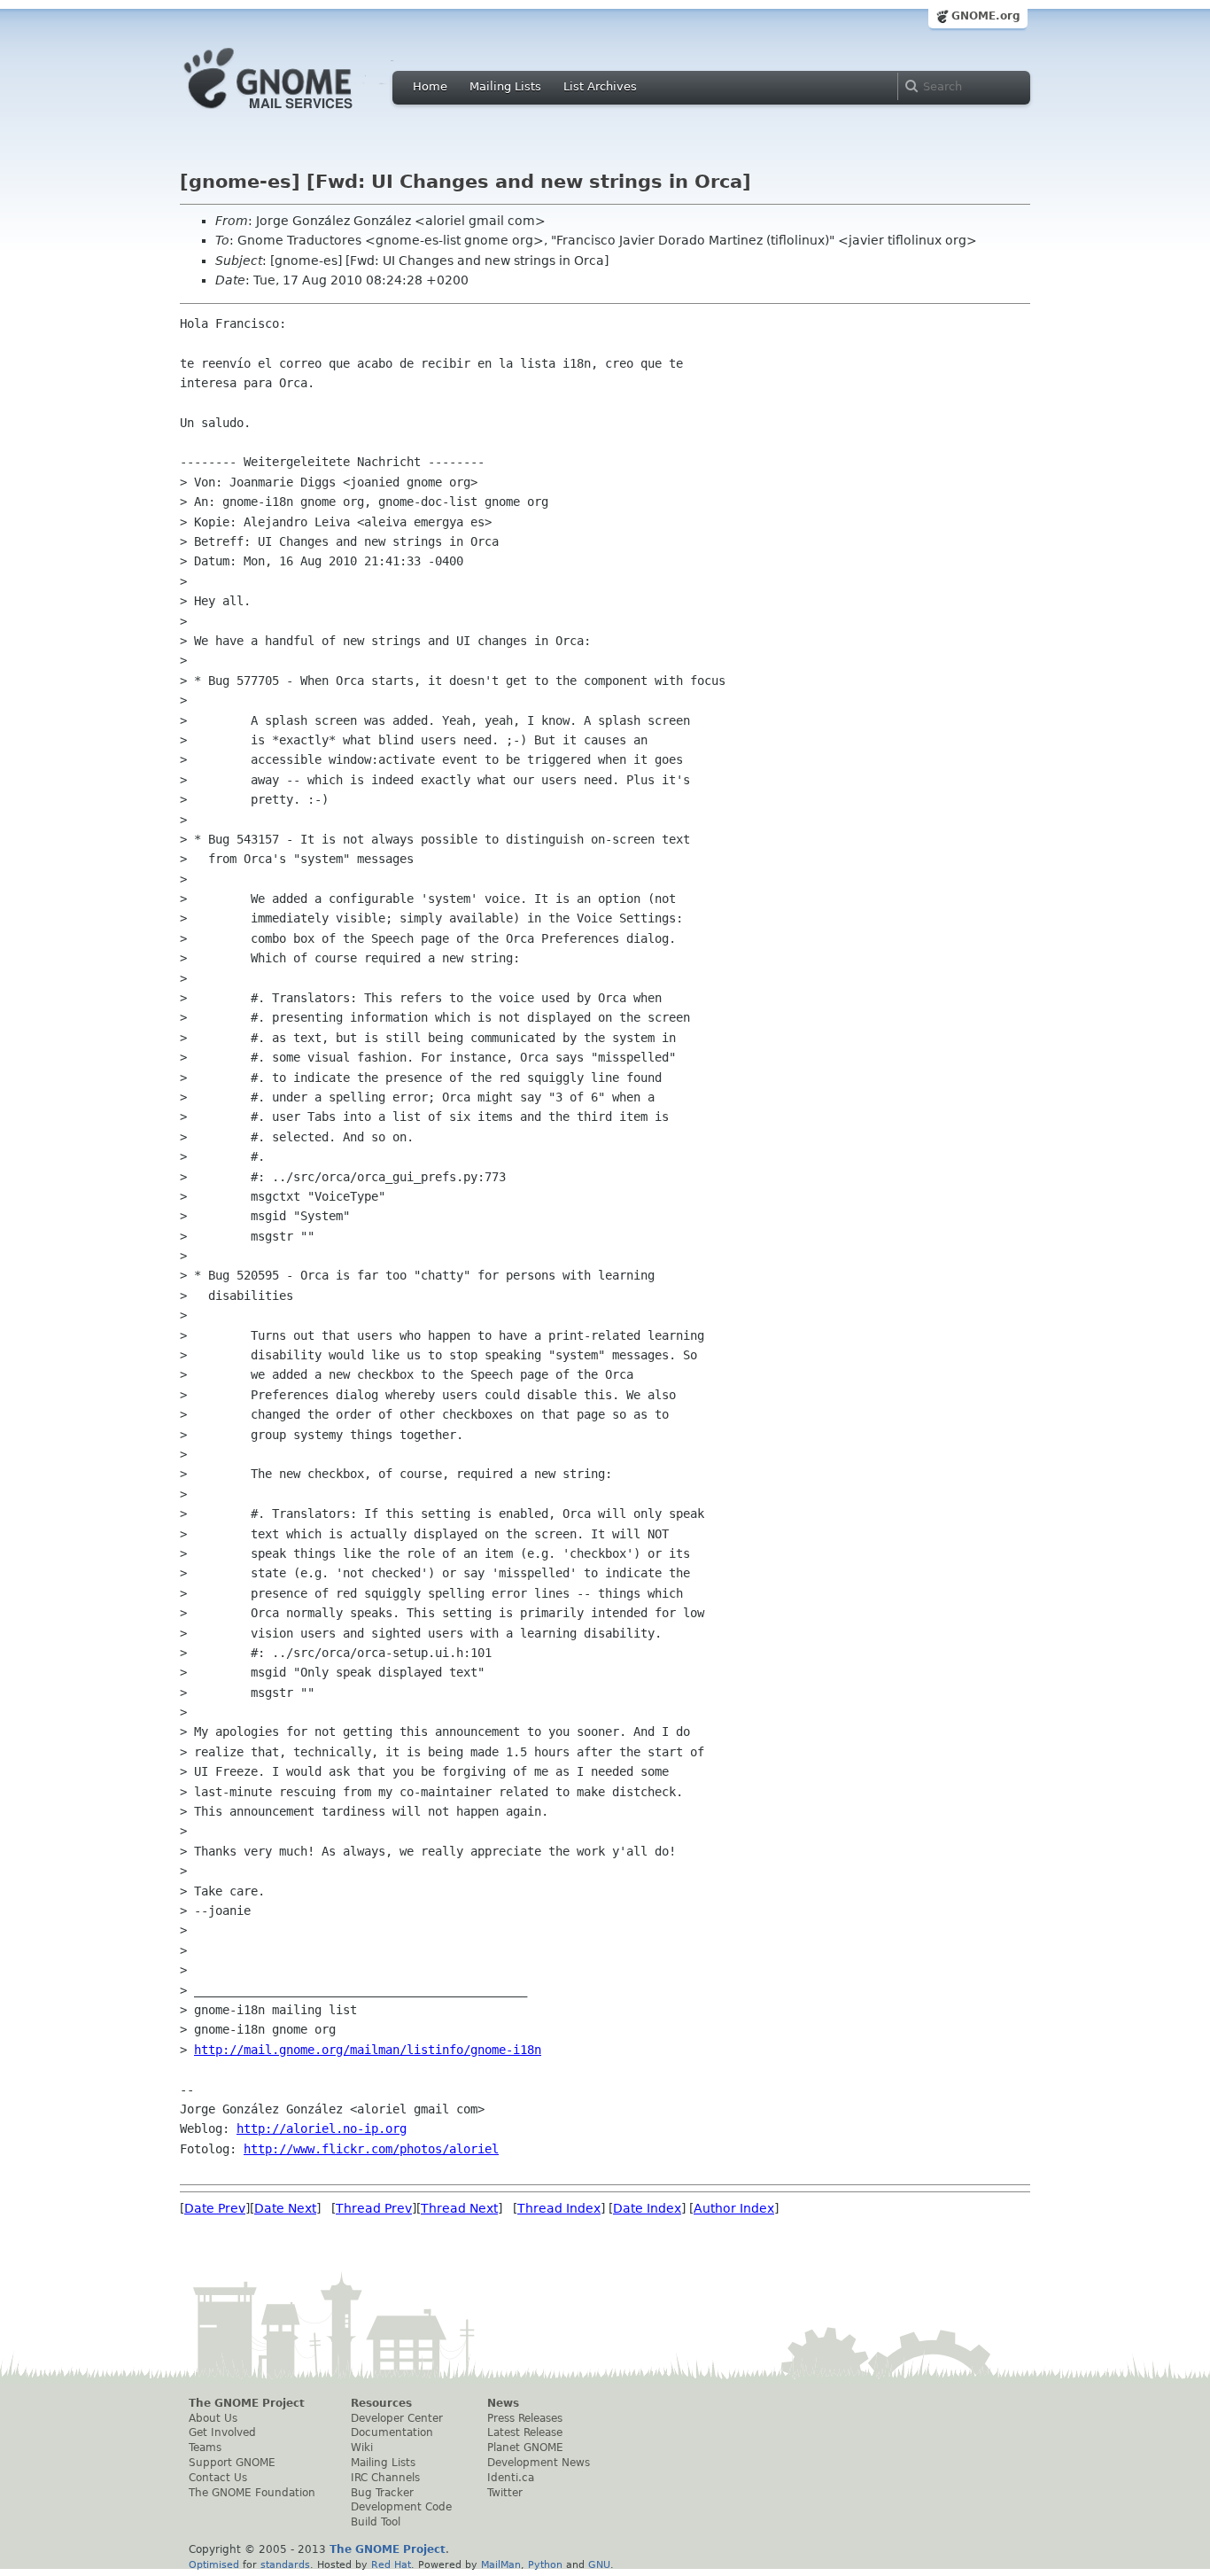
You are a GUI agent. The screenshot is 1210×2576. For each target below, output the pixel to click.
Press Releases (525, 2418)
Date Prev (215, 2208)
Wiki (362, 2448)
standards (285, 2564)
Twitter (505, 2493)
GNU (599, 2564)
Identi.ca (511, 2478)
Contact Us (218, 2478)
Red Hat (391, 2564)
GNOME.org (986, 16)
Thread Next (459, 2208)
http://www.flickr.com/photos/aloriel (371, 2149)
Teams (205, 2448)
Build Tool (376, 2522)
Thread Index (559, 2208)
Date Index (647, 2208)
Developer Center (397, 2418)
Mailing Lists (505, 86)
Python (545, 2564)
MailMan (501, 2564)
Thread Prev (374, 2208)
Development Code (401, 2507)
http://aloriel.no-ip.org (322, 2129)
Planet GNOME (525, 2448)
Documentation (392, 2432)
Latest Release (525, 2432)
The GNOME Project (247, 2403)
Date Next (285, 2208)
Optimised (214, 2564)
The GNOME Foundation (252, 2493)
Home (430, 86)
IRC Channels (385, 2478)
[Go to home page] (295, 113)
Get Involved (222, 2432)
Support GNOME (232, 2463)
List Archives (600, 86)
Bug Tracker (382, 2493)
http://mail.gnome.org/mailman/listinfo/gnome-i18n (368, 2050)
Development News (539, 2463)
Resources (381, 2403)
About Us (213, 2418)
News (503, 2403)
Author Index (734, 2208)
